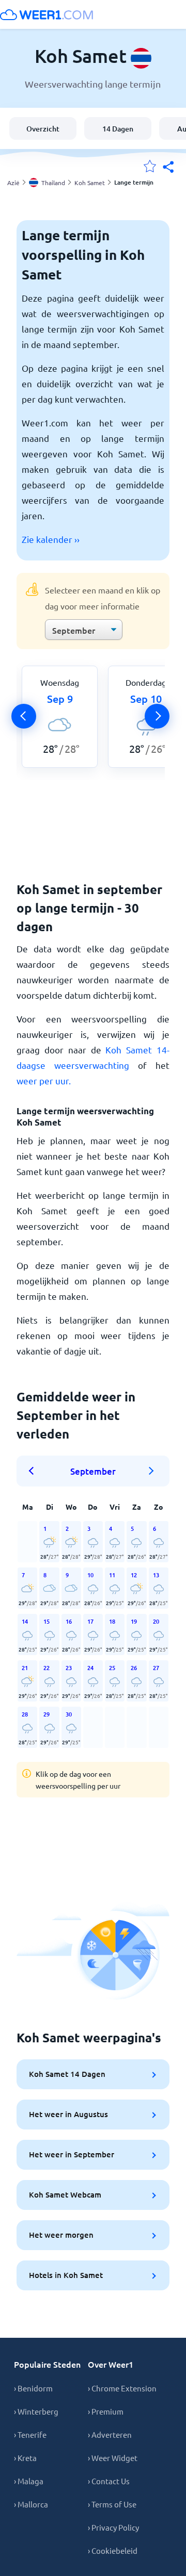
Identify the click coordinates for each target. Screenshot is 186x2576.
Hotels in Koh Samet (66, 2275)
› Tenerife (30, 2434)
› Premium (106, 2411)
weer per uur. (44, 1080)
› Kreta (25, 2458)
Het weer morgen (61, 2235)
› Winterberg (36, 2411)
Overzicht (43, 129)
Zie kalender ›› (51, 539)
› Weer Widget (113, 2458)
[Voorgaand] (24, 716)
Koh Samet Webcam (65, 2194)
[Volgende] (157, 716)
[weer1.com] (47, 14)
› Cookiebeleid (113, 2550)
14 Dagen (118, 129)
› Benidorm (33, 2388)
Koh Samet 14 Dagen (67, 2074)
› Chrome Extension (122, 2388)
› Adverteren (110, 2434)
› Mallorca (31, 2504)
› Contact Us (109, 2481)
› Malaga (29, 2481)
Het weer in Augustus (68, 2114)
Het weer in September (72, 2154)
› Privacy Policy (113, 2527)
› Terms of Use (112, 2504)
